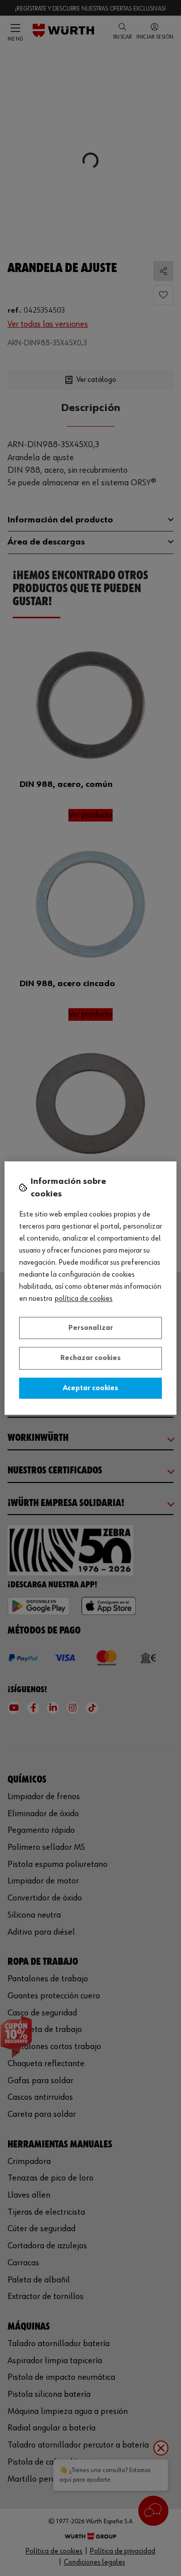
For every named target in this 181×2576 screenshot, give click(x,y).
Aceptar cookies (90, 1388)
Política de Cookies (84, 1299)
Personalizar (91, 1328)
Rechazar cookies (90, 1358)
